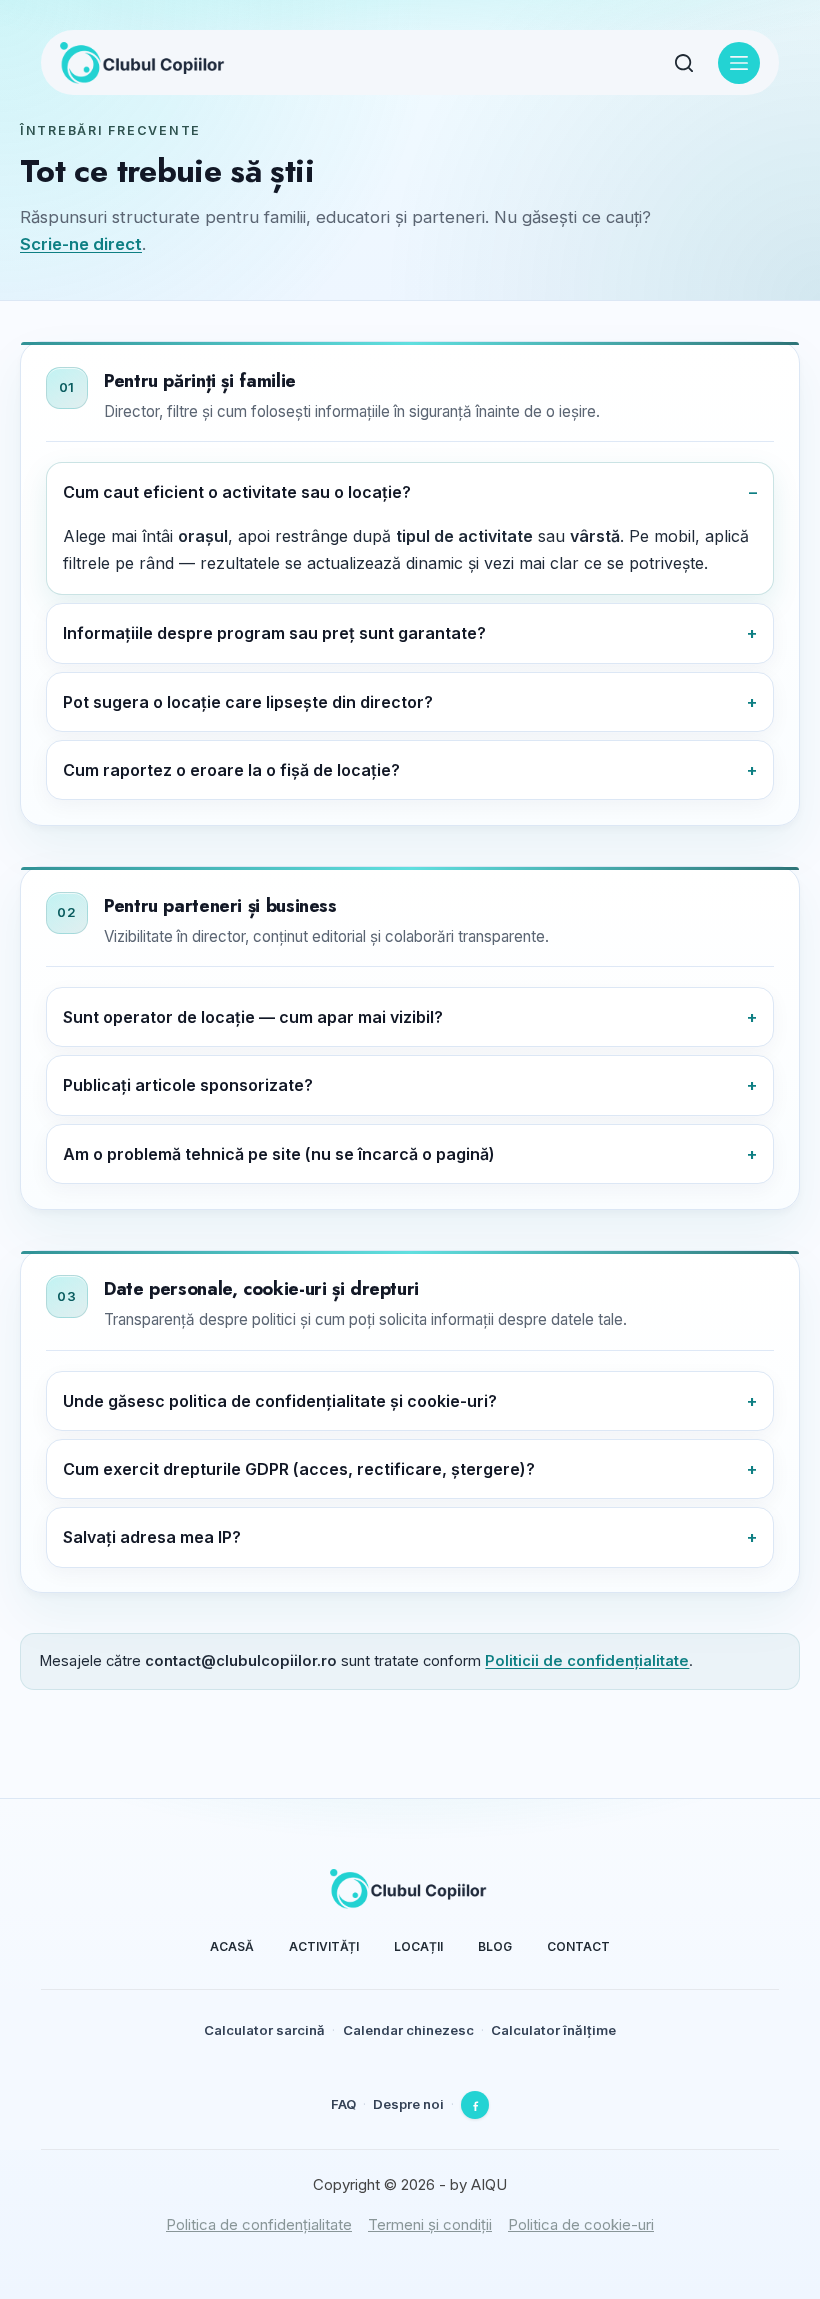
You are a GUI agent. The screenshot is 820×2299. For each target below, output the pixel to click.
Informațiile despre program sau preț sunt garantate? (274, 633)
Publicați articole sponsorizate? (188, 1085)
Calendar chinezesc (408, 2030)
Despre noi (408, 2104)
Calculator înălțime (553, 2030)
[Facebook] (475, 2105)
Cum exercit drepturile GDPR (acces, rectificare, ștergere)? (299, 1469)
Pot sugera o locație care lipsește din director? (248, 702)
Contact (578, 1946)
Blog (495, 1946)
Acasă (232, 1946)
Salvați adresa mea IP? (152, 1537)
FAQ (343, 2104)
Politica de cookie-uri (581, 2224)
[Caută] (684, 63)
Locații (418, 1946)
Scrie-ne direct (81, 244)
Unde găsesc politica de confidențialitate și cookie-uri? (280, 1401)
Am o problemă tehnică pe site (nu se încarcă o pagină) (279, 1154)
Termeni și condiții (430, 2224)
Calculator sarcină (264, 2030)
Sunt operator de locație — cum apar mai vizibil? (253, 1017)
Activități (324, 1946)
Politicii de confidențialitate (587, 1661)
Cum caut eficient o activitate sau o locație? (237, 492)
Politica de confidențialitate (259, 2224)
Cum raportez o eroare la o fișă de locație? (231, 770)
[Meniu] (739, 63)
